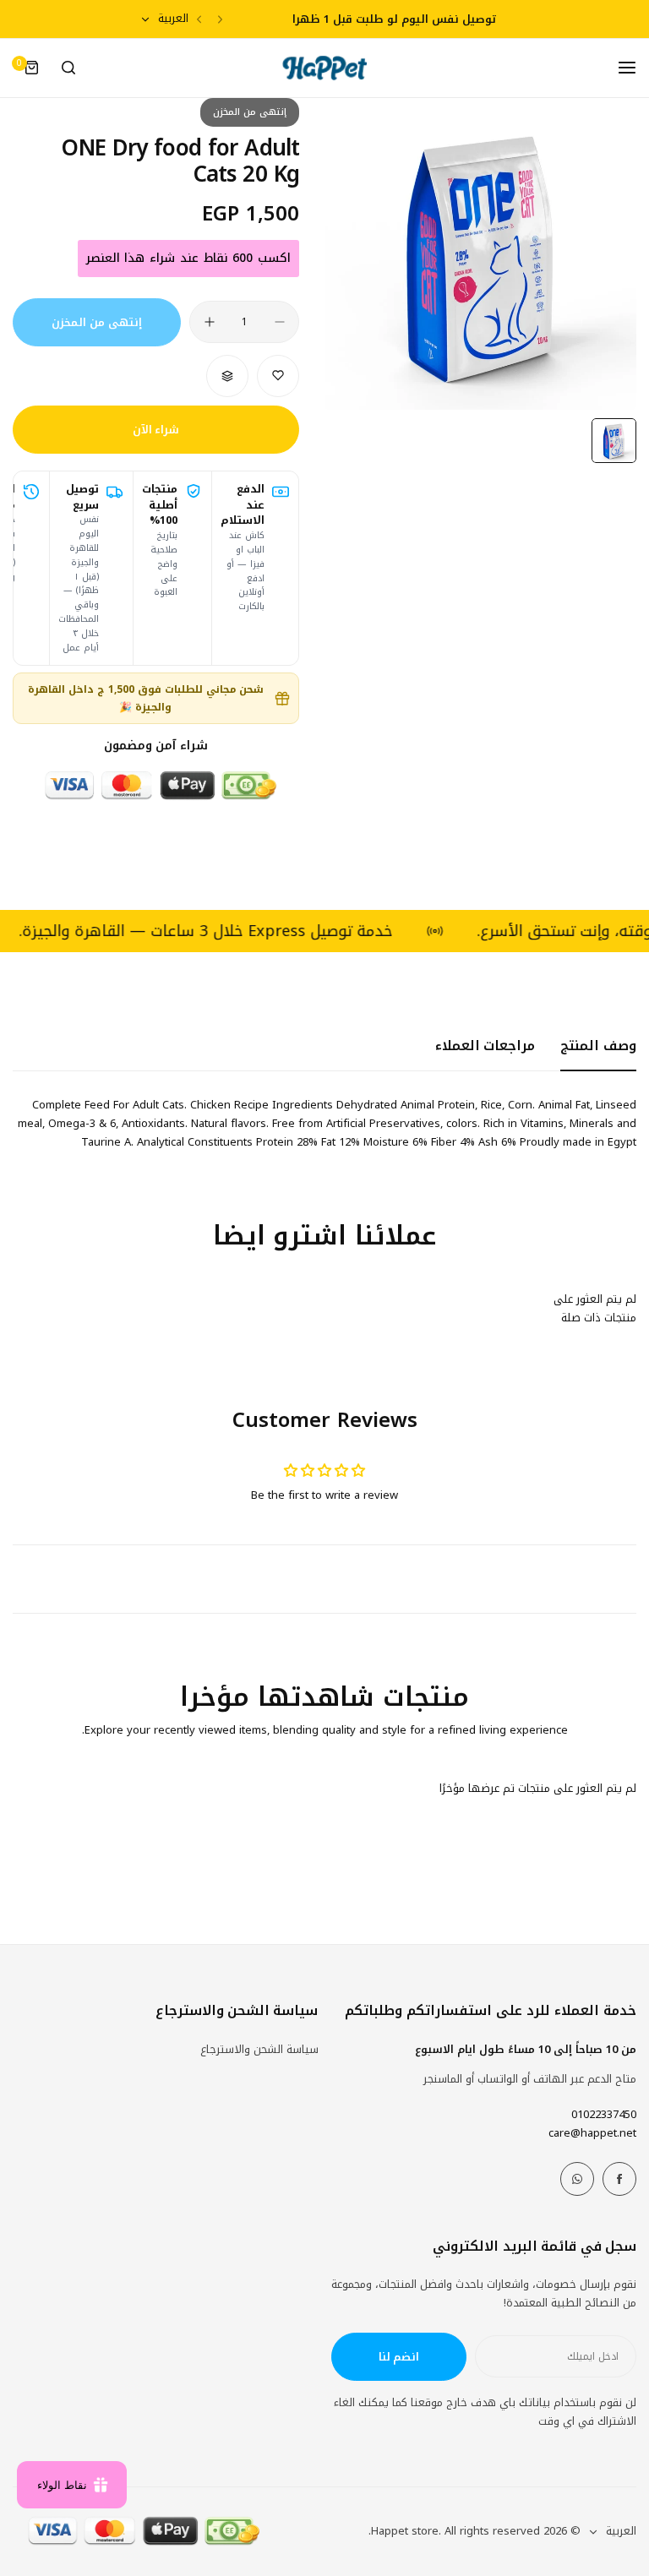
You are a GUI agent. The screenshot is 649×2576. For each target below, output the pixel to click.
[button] (220, 19)
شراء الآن (156, 430)
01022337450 (604, 2114)
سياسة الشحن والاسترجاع (259, 2049)
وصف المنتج (598, 1046)
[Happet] (324, 68)
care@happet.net (592, 2133)
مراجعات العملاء (485, 1046)
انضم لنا (399, 2357)
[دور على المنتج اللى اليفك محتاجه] (68, 68)
